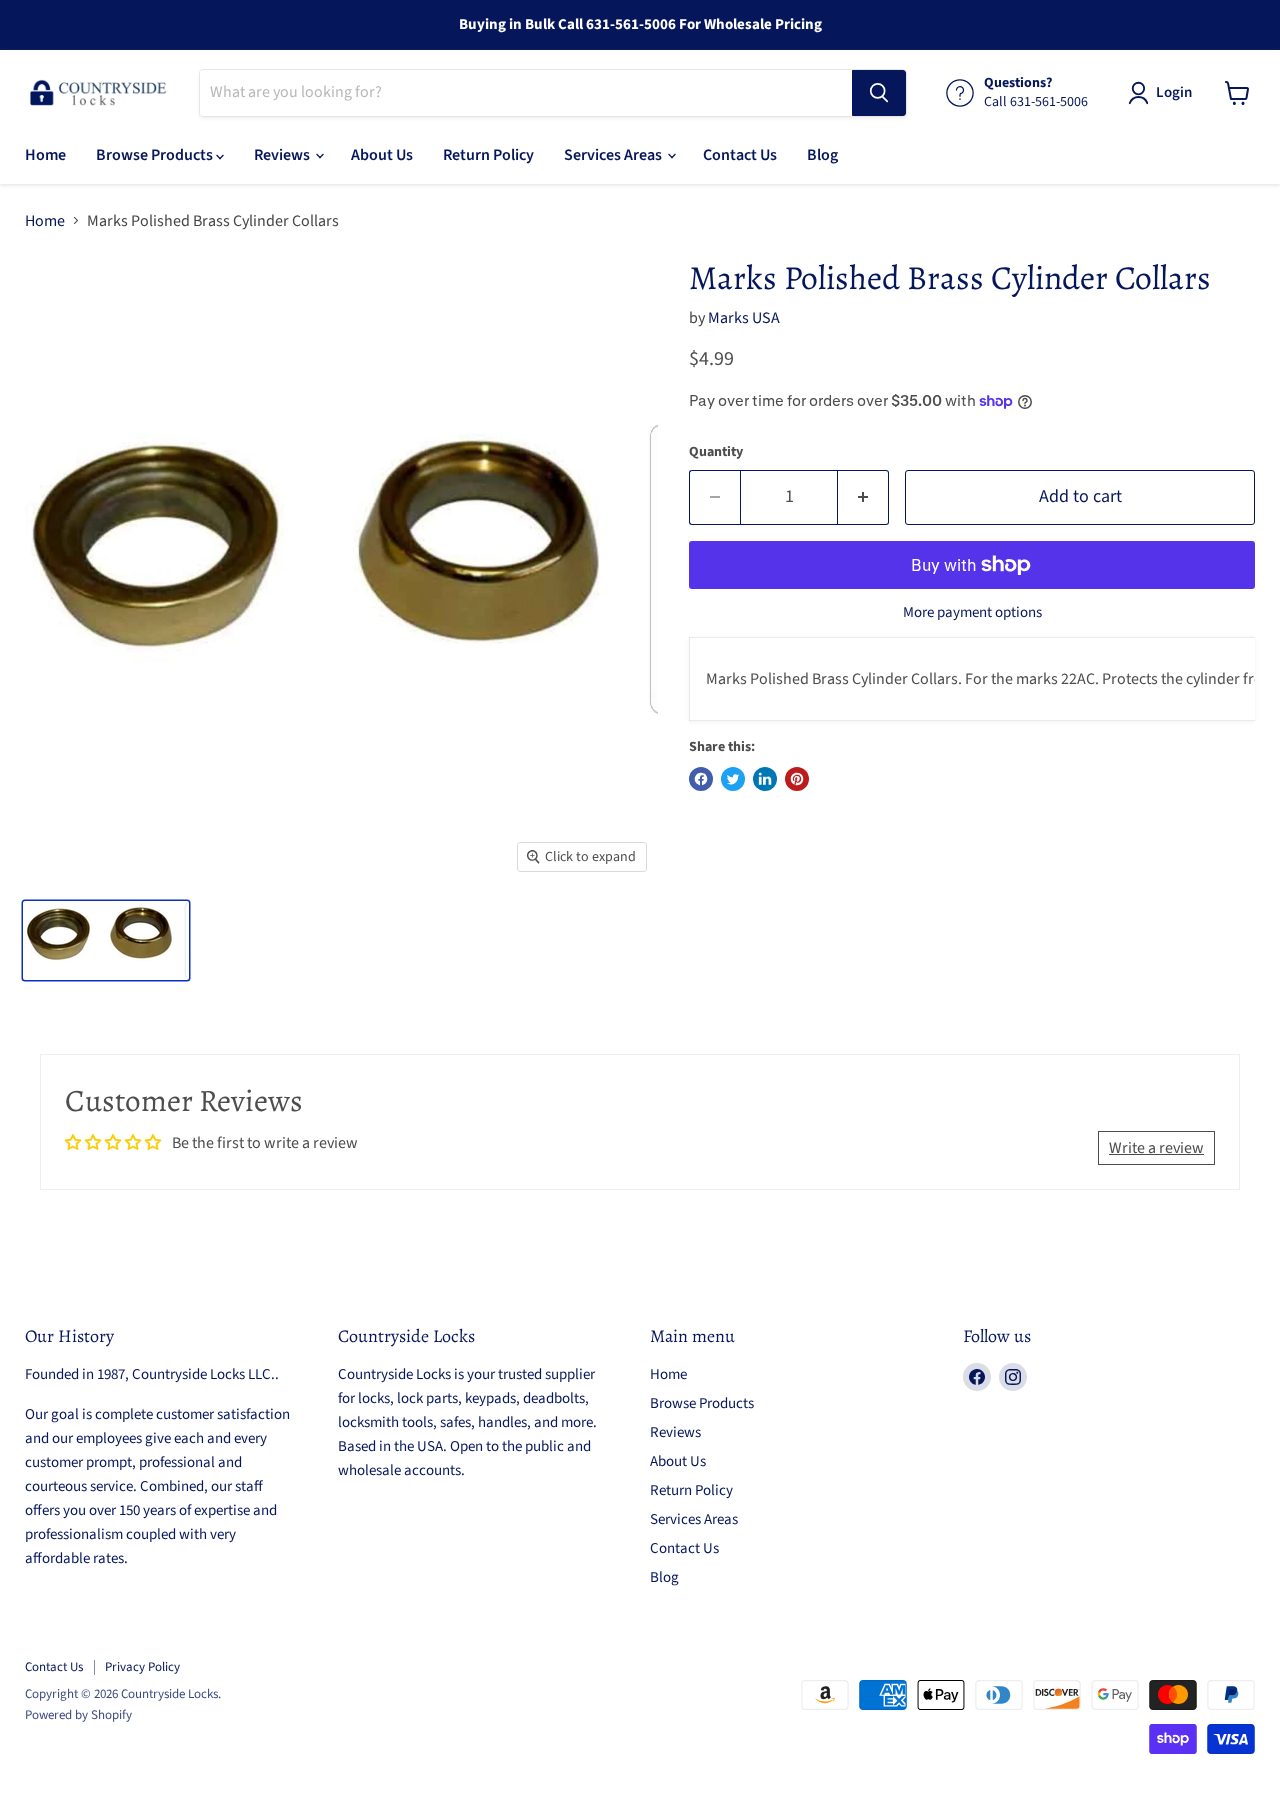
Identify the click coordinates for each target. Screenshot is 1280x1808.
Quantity (716, 452)
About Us (382, 155)
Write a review (1156, 1148)
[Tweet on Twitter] (733, 779)
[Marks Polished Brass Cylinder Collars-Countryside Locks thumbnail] (106, 940)
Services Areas (614, 155)
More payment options (972, 612)
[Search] (879, 93)
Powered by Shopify (78, 1715)
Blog (822, 155)
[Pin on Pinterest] (797, 779)
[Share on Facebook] (701, 779)
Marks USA (744, 318)
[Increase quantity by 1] (863, 497)
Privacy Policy (142, 1667)
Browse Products (156, 155)
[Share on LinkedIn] (765, 779)
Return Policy (488, 155)
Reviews (283, 155)
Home (45, 155)
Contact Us (740, 155)
